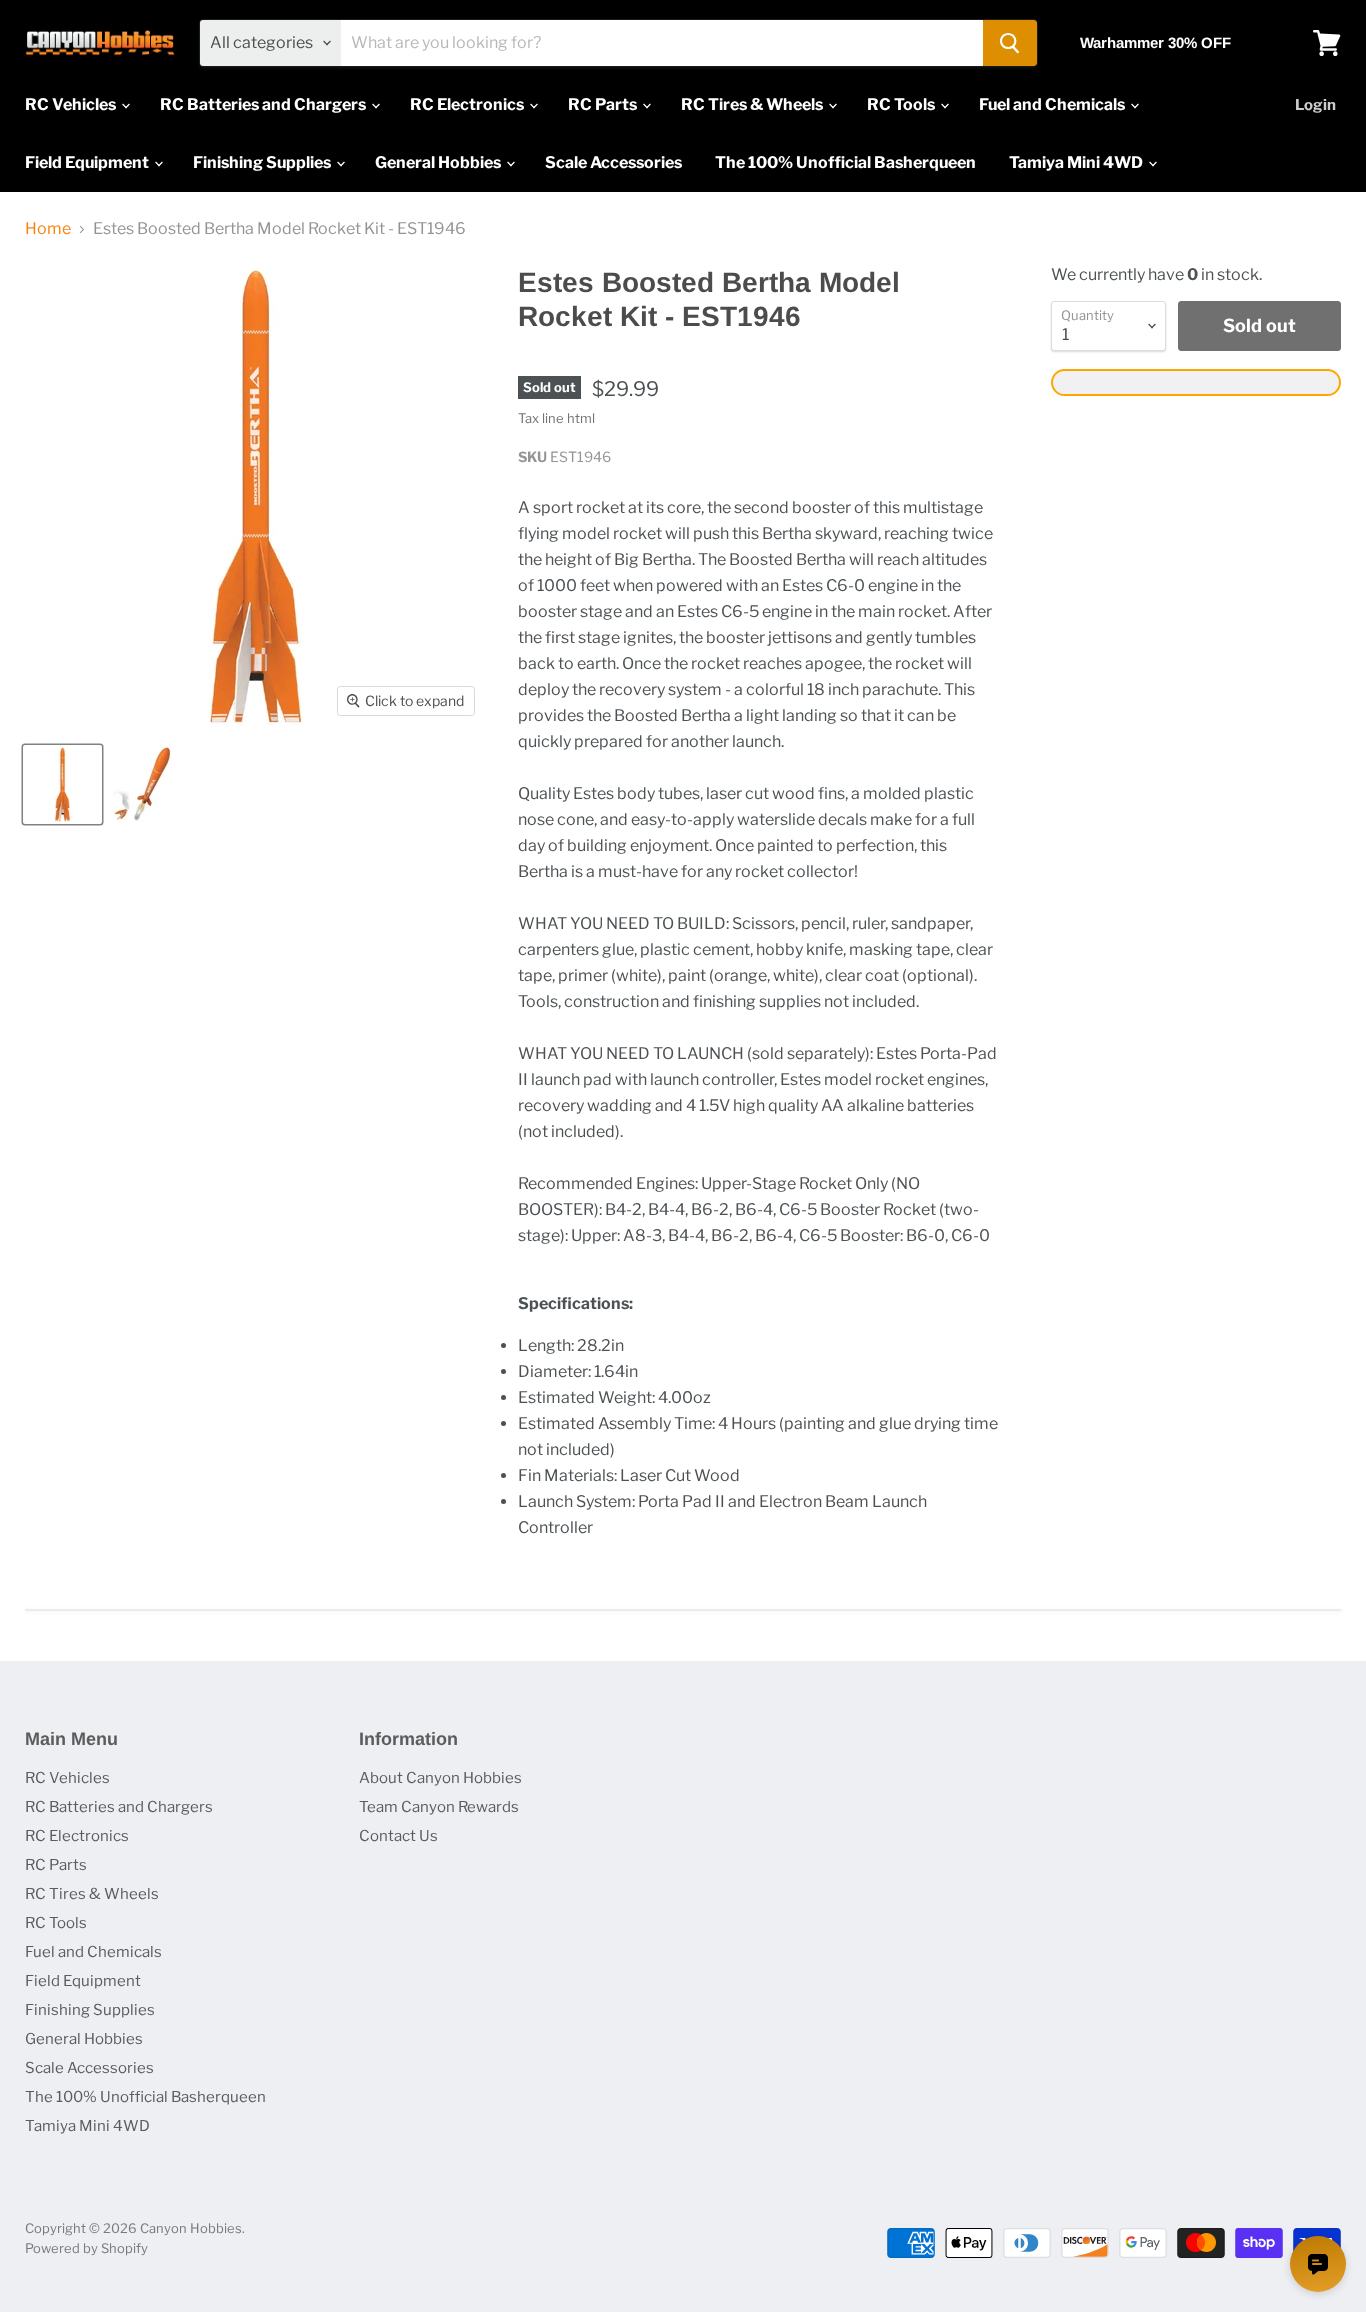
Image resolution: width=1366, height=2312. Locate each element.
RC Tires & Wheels (753, 104)
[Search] (1010, 43)
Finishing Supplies (263, 162)
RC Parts (604, 104)
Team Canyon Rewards (439, 1807)
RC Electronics (468, 104)
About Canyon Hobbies (440, 1778)
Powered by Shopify (86, 2248)
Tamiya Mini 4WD (1077, 162)
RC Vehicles (72, 104)
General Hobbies (439, 162)
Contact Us (398, 1836)
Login (1315, 105)
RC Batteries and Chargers (264, 104)
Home (48, 229)
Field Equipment (88, 162)
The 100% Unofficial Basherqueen (845, 162)
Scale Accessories (613, 162)
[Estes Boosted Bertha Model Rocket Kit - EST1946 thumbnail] (62, 784)
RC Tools (902, 104)
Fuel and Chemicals (1053, 104)
